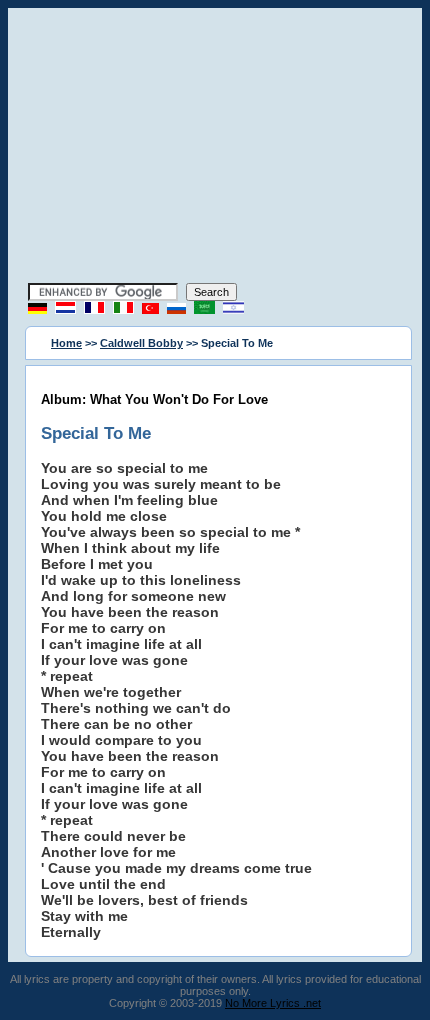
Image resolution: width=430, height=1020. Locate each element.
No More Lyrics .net (273, 1003)
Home (66, 343)
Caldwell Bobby (141, 343)
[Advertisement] (215, 148)
